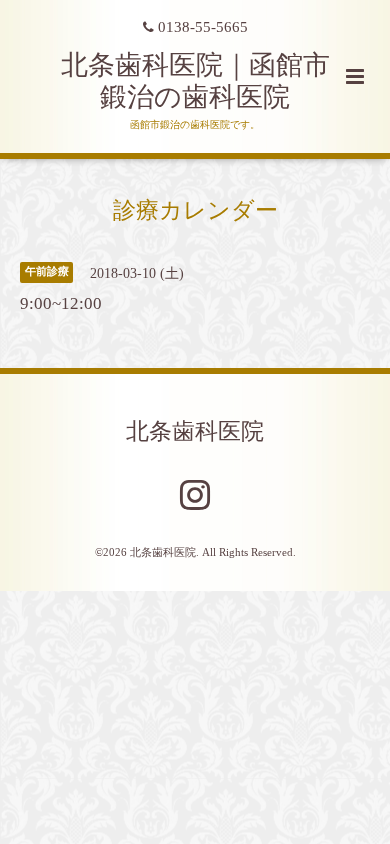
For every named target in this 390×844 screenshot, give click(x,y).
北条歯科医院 (195, 431)
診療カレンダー (195, 209)
